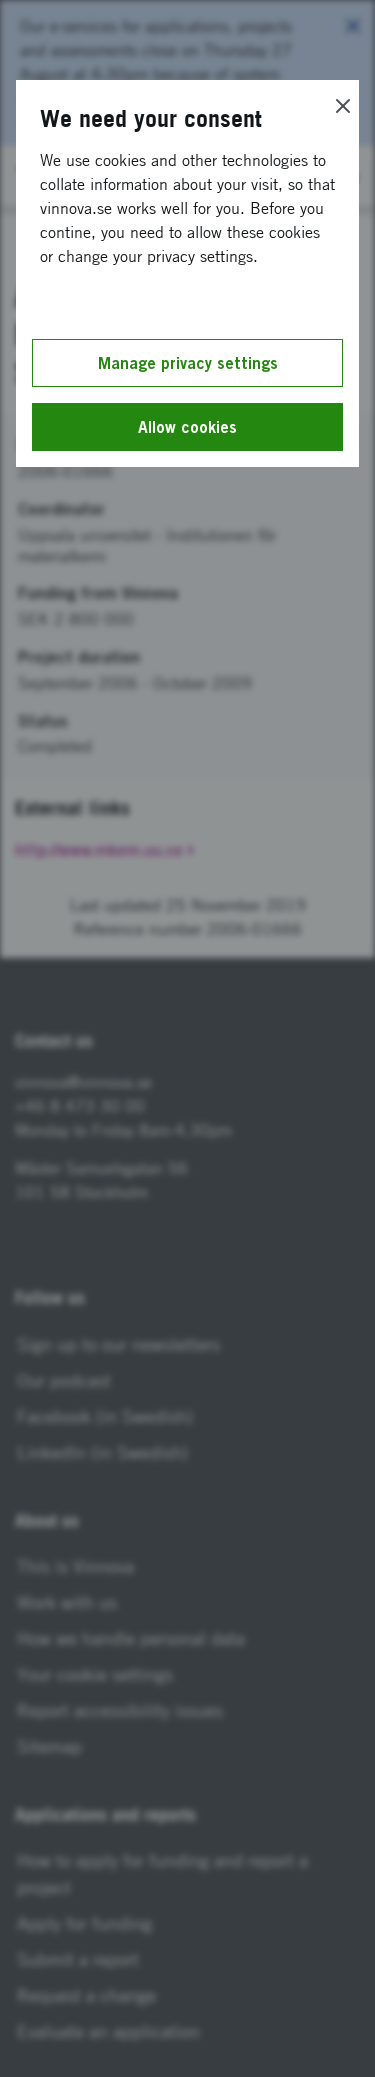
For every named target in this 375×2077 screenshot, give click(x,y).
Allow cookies (187, 427)
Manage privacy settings (188, 363)
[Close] (343, 106)
